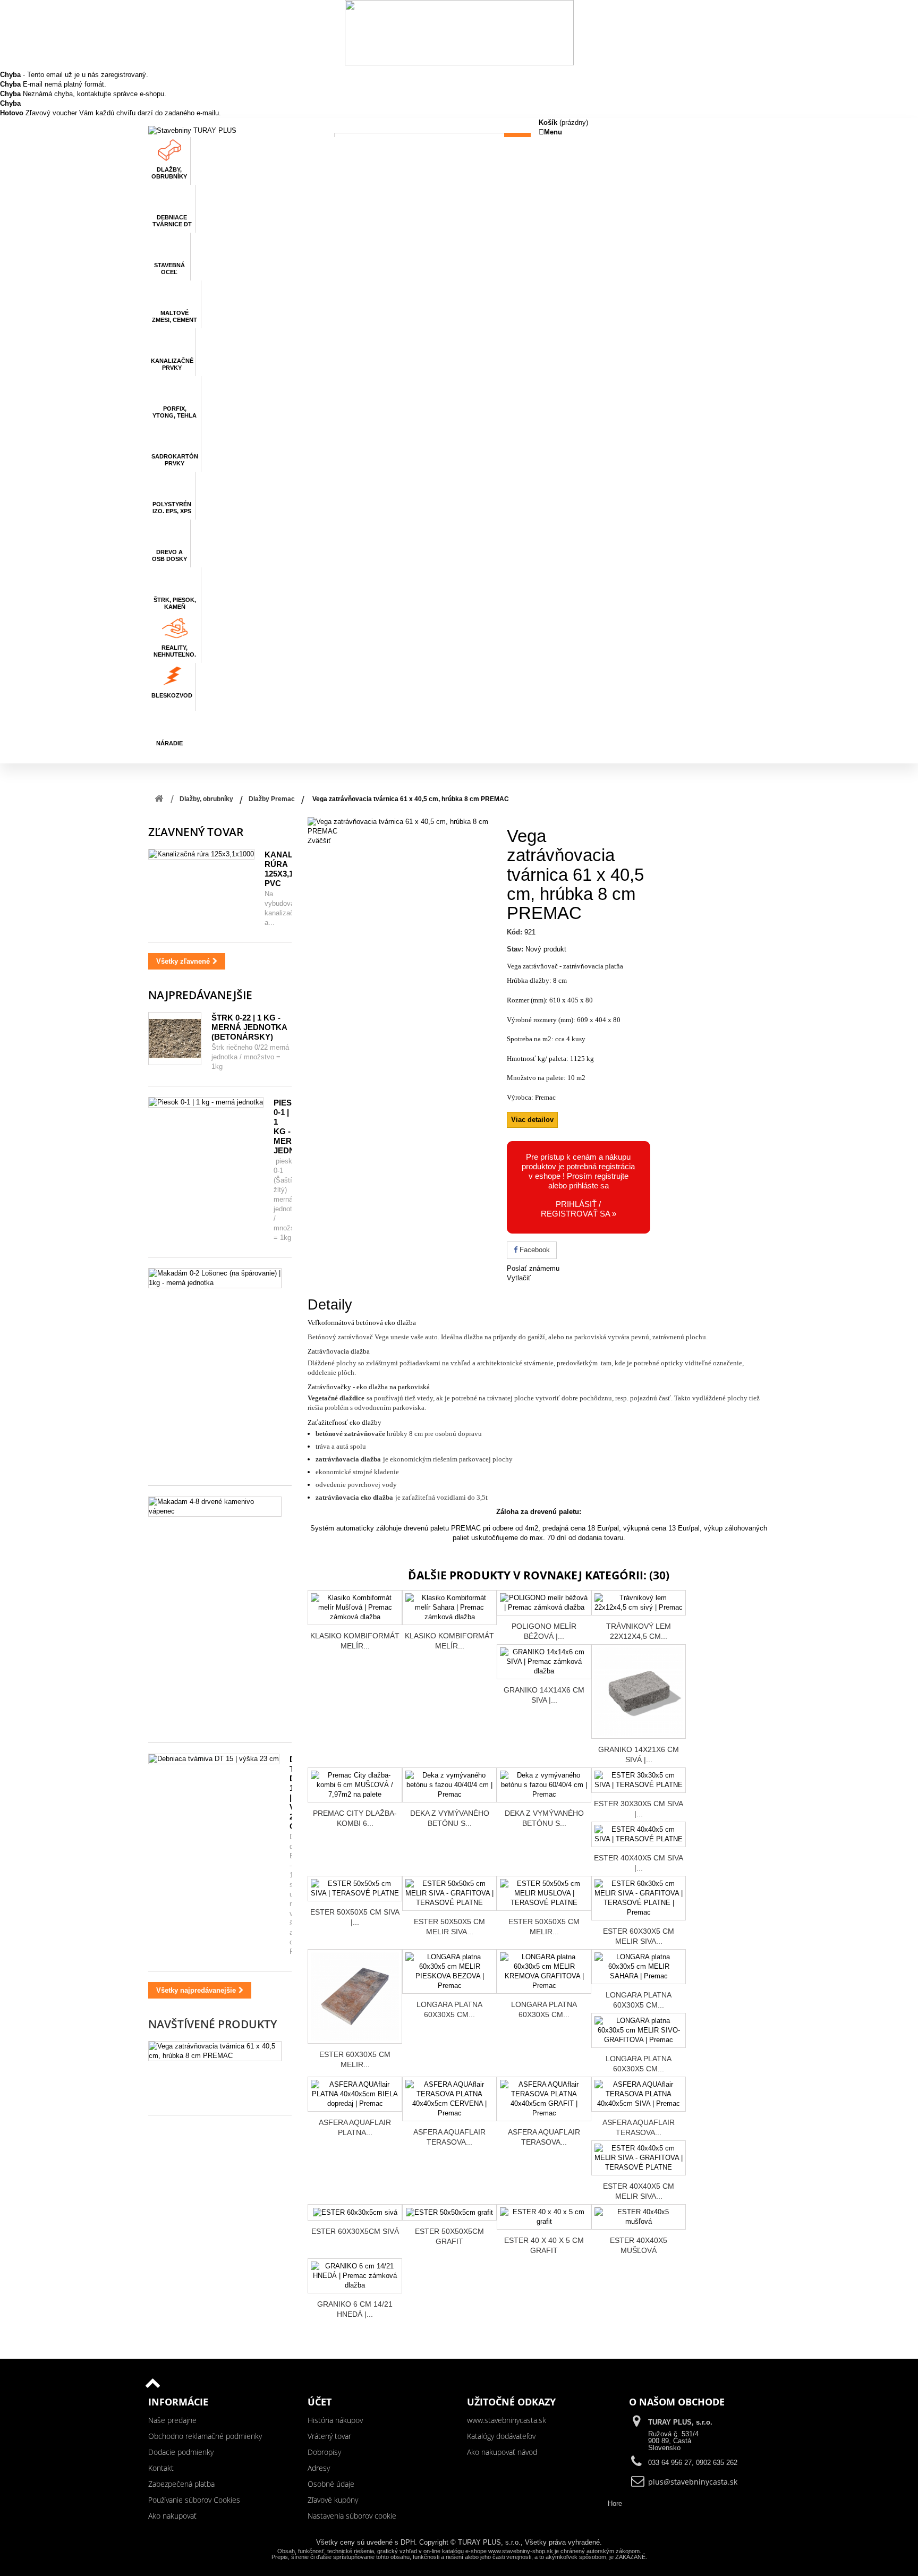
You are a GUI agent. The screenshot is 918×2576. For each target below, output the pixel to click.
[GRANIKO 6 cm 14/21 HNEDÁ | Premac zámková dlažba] (355, 2276)
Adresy (319, 2468)
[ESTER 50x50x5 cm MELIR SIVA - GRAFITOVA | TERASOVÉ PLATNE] (449, 1893)
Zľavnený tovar (196, 832)
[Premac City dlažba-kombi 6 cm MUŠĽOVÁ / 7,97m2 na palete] (355, 1785)
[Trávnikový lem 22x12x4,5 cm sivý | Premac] (639, 1603)
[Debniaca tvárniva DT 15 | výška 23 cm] (214, 1759)
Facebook (534, 1250)
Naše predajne (172, 2420)
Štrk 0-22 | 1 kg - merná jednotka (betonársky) (249, 1027)
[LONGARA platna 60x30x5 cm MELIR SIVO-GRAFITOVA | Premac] (639, 2030)
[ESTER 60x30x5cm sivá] (355, 2212)
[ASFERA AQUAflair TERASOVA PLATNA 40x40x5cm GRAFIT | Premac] (544, 2099)
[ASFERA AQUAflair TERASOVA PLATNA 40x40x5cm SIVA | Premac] (639, 2094)
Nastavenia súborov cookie (352, 2516)
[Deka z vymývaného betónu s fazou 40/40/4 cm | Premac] (449, 1785)
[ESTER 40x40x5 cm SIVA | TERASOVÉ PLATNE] (639, 1834)
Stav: (515, 949)
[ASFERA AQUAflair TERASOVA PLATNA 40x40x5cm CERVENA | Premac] (449, 2099)
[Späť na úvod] (159, 799)
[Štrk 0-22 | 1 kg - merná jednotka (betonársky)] (175, 1039)
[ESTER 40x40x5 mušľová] (639, 2217)
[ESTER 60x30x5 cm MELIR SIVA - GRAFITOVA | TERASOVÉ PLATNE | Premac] (639, 1898)
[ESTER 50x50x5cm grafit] (449, 2212)
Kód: (515, 932)
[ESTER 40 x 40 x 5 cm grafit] (544, 2217)
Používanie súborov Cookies (194, 2500)
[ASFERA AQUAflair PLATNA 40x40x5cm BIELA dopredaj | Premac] (355, 2094)
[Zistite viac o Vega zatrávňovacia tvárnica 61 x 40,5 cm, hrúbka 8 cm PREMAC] (215, 2051)
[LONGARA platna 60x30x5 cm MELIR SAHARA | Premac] (639, 1967)
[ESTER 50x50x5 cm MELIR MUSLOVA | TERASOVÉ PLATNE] (544, 1893)
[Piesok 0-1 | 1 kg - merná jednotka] (206, 1102)
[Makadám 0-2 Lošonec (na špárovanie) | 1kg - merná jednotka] (215, 1278)
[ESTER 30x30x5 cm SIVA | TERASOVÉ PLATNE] (639, 1780)
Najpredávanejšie (200, 995)
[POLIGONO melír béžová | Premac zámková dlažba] (544, 1603)
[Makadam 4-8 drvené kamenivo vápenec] (215, 1507)
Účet (320, 2402)
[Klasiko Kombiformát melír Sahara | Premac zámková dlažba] (449, 1608)
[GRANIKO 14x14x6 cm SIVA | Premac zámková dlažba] (544, 1662)
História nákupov (335, 2420)
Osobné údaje (331, 2484)
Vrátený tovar (329, 2436)
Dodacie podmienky (181, 2452)
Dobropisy (324, 2452)
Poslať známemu (533, 1268)
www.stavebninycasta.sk (507, 2420)
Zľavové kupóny (333, 2500)
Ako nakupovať (172, 2516)
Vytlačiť (519, 1278)
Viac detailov (532, 1120)
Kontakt (161, 2468)
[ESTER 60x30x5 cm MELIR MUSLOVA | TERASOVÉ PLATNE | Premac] (355, 1996)
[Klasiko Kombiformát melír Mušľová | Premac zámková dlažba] (355, 1608)
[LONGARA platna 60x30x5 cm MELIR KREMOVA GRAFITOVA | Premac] (544, 1971)
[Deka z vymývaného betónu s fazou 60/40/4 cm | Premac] (544, 1785)
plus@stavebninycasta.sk (693, 2482)
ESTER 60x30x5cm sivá (355, 2231)
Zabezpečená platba (181, 2484)
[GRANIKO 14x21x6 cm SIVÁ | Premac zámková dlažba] (639, 1691)
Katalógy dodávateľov (501, 2436)
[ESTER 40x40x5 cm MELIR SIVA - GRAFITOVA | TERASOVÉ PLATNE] (639, 2158)
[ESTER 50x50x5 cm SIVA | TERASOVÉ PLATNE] (355, 1889)
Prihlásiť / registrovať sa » (579, 1209)
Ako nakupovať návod (502, 2452)
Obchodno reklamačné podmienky (205, 2436)
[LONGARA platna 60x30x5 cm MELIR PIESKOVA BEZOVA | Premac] (449, 1971)
